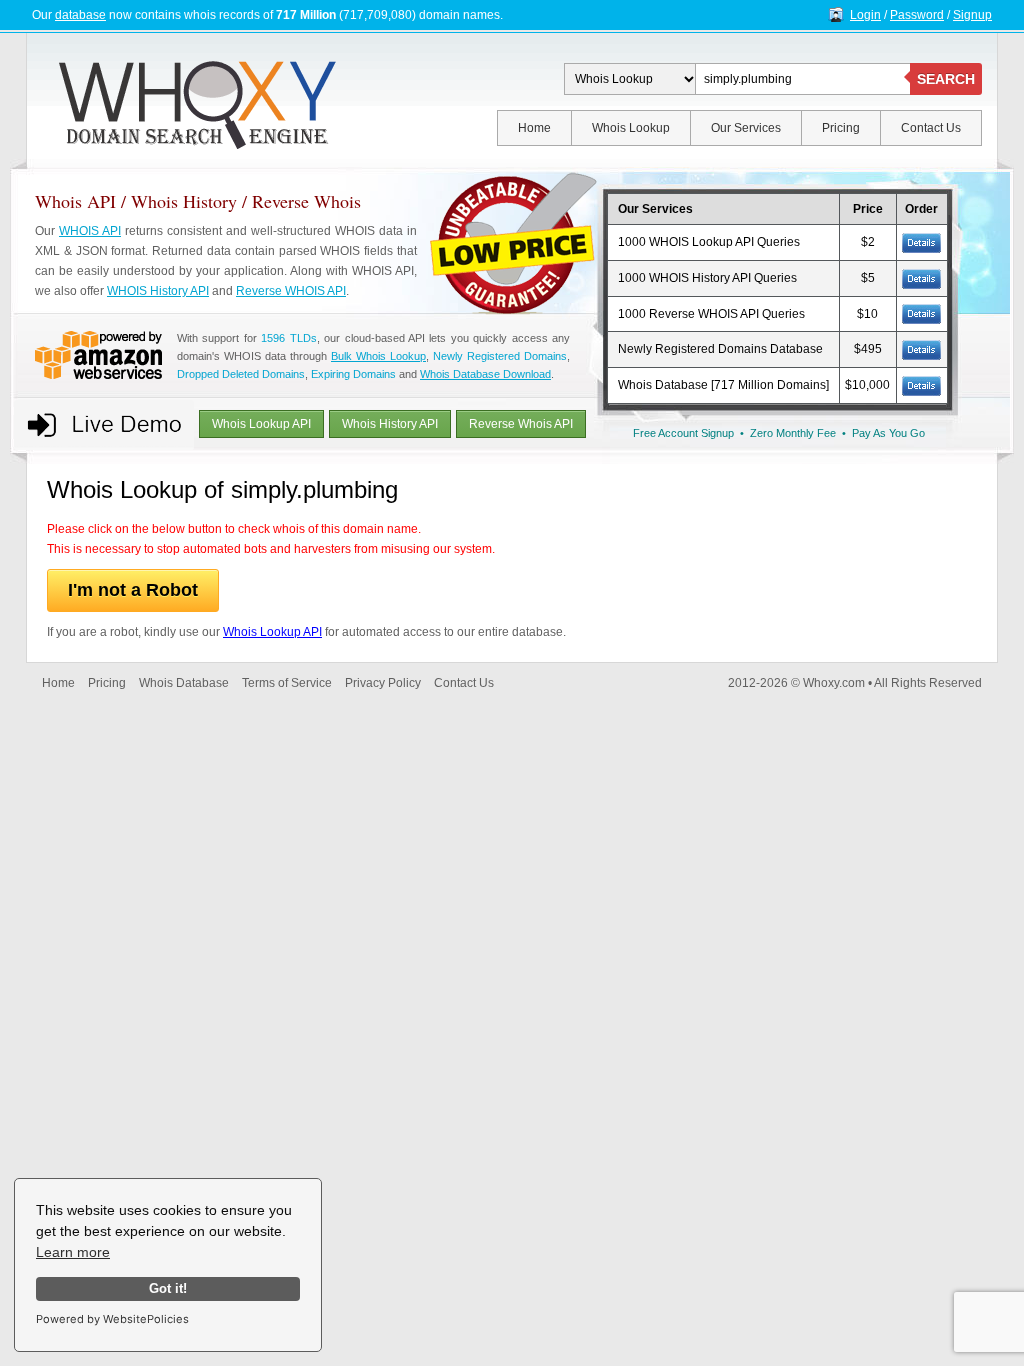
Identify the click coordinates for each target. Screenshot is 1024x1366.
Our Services (746, 128)
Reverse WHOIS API (291, 291)
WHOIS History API (158, 291)
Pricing (841, 128)
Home (534, 128)
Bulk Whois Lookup (378, 356)
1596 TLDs (288, 338)
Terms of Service (287, 683)
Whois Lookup (631, 128)
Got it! (168, 1289)
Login (865, 15)
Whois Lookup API (261, 424)
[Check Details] (921, 349)
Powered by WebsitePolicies (112, 1319)
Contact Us (931, 128)
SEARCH (946, 79)
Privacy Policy (383, 683)
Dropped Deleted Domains (241, 374)
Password (917, 15)
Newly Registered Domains (500, 356)
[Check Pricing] (921, 242)
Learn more (73, 1252)
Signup (972, 15)
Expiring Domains (353, 374)
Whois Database (184, 683)
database (80, 15)
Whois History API (390, 424)
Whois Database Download (485, 374)
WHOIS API (90, 231)
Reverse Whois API (521, 424)
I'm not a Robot (133, 590)
